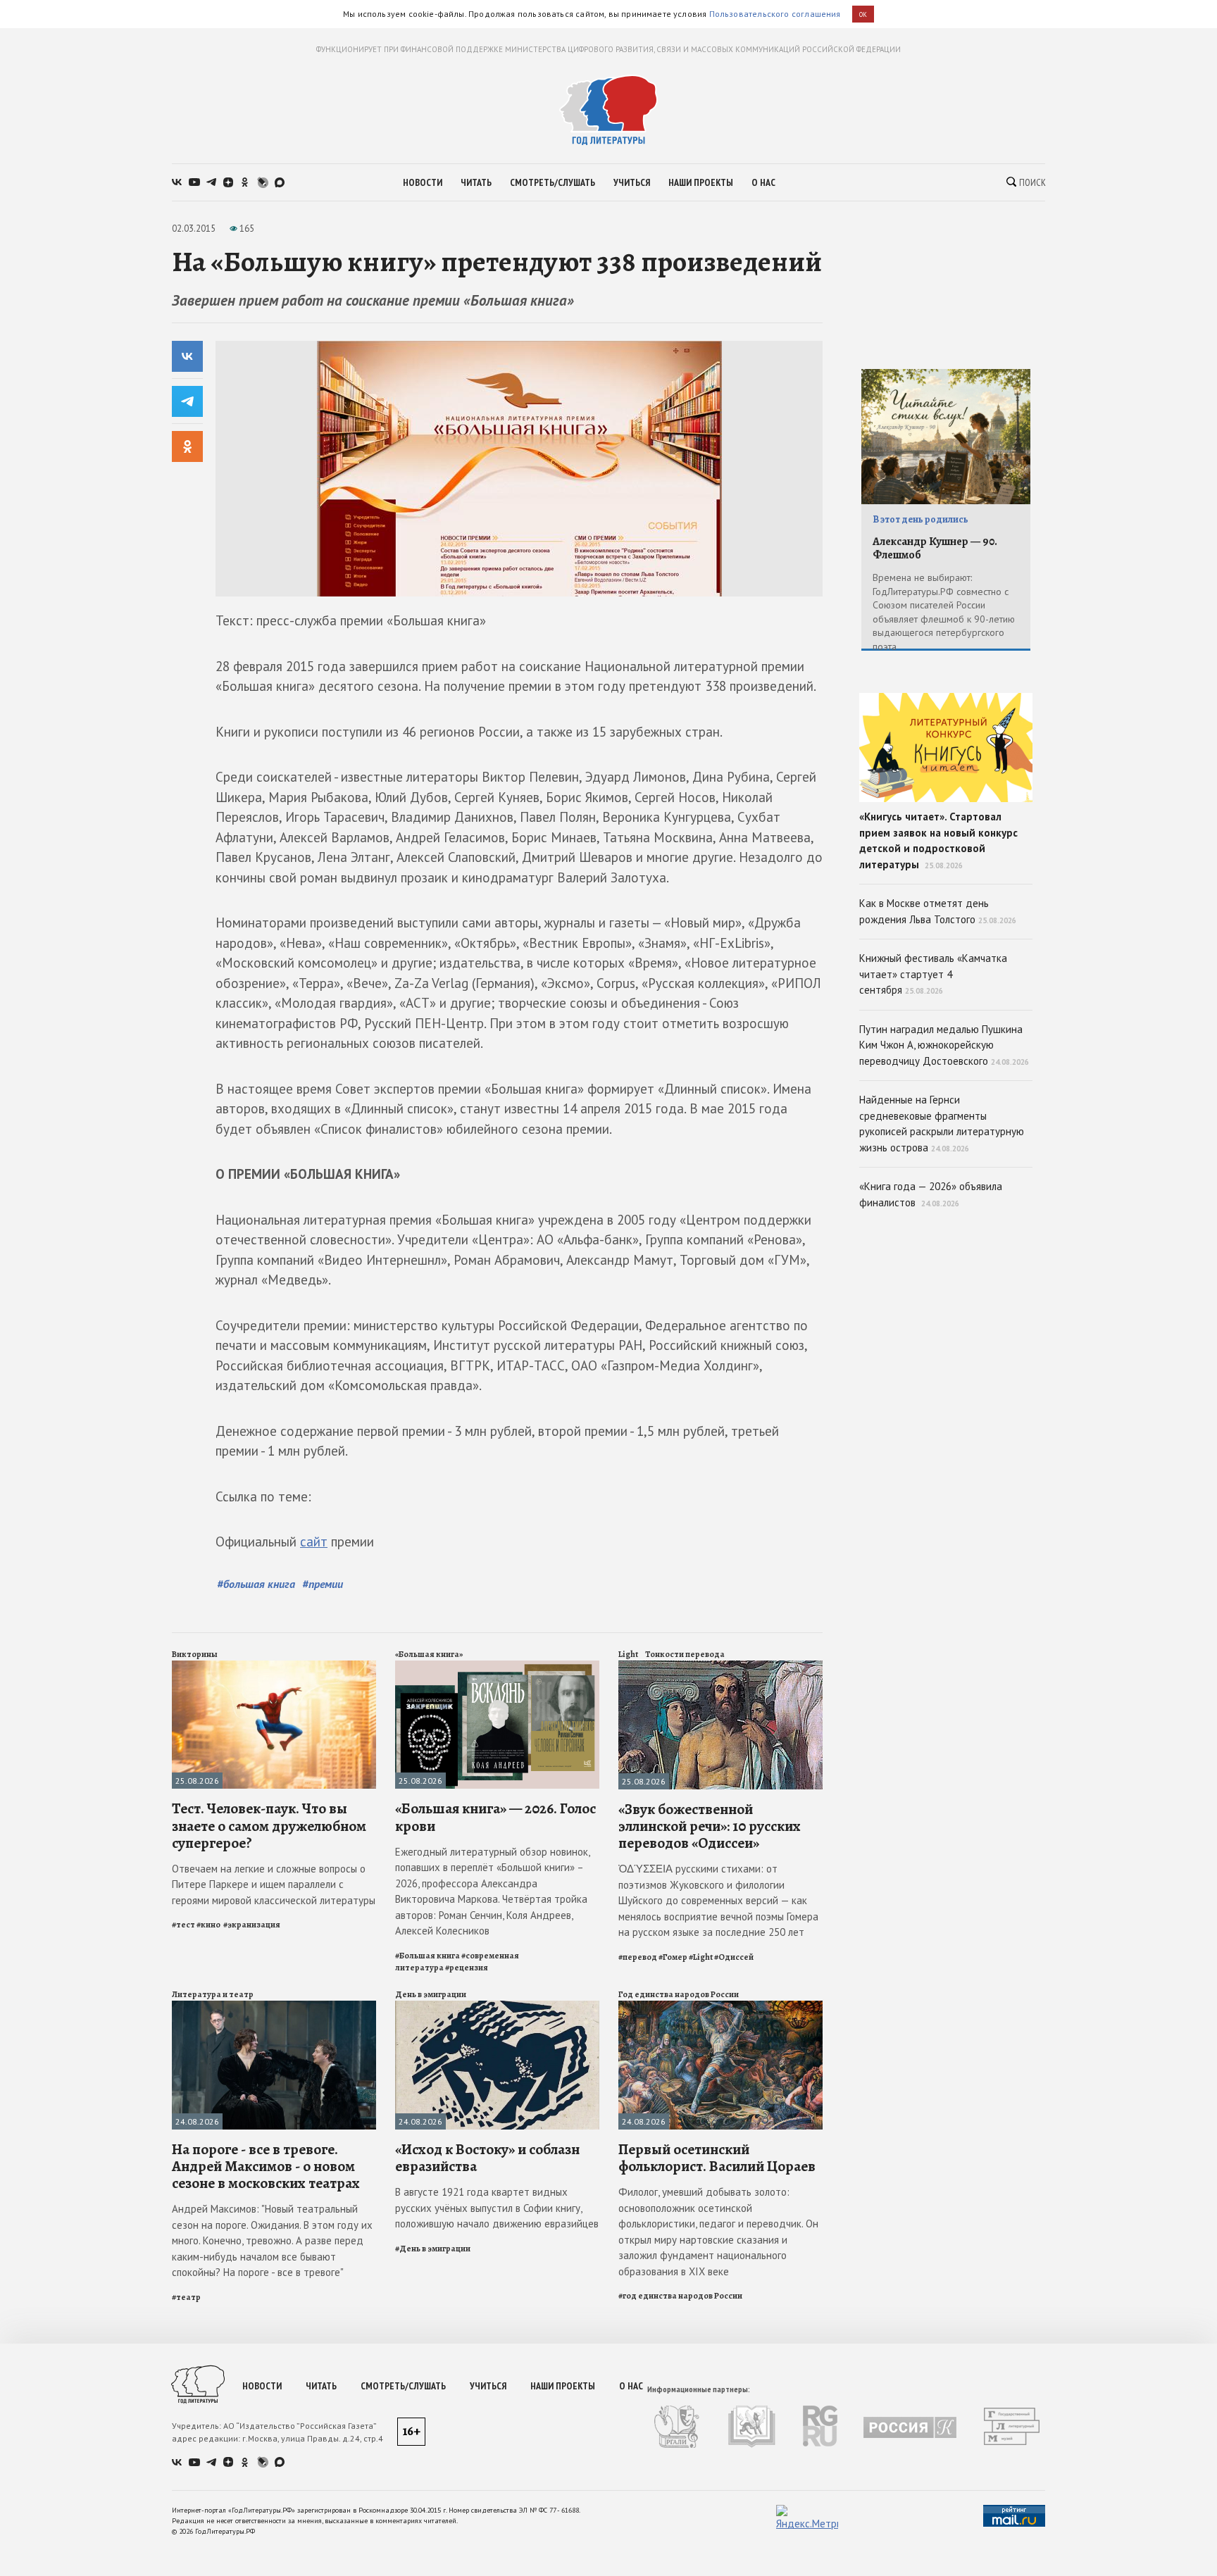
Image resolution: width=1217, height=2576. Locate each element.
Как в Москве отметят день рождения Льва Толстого (938, 911)
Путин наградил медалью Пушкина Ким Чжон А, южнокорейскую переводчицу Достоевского (944, 1045)
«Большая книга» (429, 1654)
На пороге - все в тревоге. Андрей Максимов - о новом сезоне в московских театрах (266, 2166)
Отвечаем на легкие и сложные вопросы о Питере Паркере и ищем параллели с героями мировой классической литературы (274, 1884)
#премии (323, 1584)
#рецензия (467, 1968)
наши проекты (701, 182)
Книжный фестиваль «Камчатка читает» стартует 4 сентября (933, 974)
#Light (701, 1957)
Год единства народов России (679, 1994)
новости (423, 182)
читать (476, 182)
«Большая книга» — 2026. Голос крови (495, 1817)
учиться (632, 182)
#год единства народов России (680, 2296)
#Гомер (673, 1957)
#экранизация (252, 1925)
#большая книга (256, 1584)
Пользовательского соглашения (775, 14)
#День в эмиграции (433, 2249)
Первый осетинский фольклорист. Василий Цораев (717, 2158)
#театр (186, 2297)
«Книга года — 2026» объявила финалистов (931, 1194)
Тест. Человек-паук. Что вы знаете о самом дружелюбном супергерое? (269, 1825)
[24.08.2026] (274, 2007)
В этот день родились (920, 519)
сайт (314, 1542)
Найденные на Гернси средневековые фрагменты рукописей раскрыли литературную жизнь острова (942, 1124)
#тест (183, 1925)
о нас (763, 182)
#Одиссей (734, 1957)
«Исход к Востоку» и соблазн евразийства (487, 2158)
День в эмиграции (431, 1994)
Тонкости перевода (685, 1654)
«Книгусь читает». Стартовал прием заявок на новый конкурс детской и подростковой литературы (938, 840)
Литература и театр (213, 1994)
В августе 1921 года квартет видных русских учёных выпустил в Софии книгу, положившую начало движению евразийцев (497, 2208)
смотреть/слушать (553, 182)
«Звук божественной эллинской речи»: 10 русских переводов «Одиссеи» (710, 1826)
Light (628, 1654)
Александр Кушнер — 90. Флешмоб (935, 548)
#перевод (638, 1957)
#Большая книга (427, 1956)
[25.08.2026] (274, 1667)
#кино (209, 1925)
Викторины (195, 1654)
